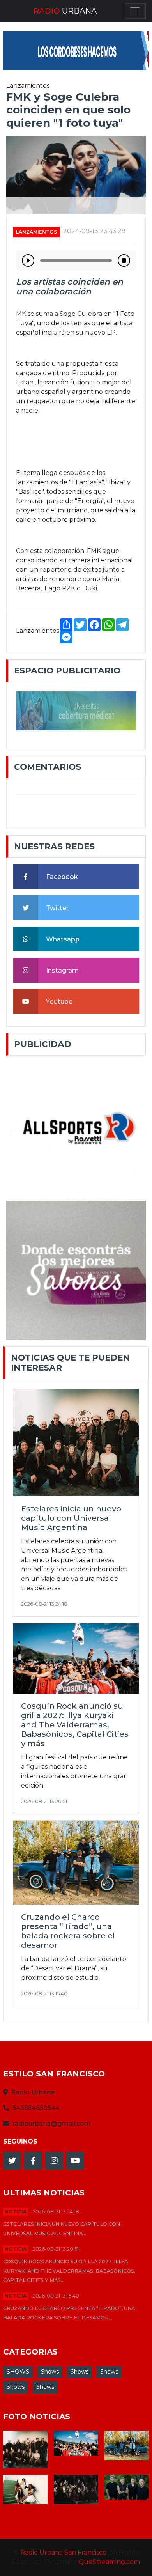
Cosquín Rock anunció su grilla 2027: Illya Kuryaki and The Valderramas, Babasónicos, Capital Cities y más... (69, 2271)
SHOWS (18, 2372)
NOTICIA (16, 2212)
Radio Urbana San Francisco (63, 2552)
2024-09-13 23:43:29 (94, 231)
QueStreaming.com (109, 2562)
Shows (50, 2372)
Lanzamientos (36, 232)
